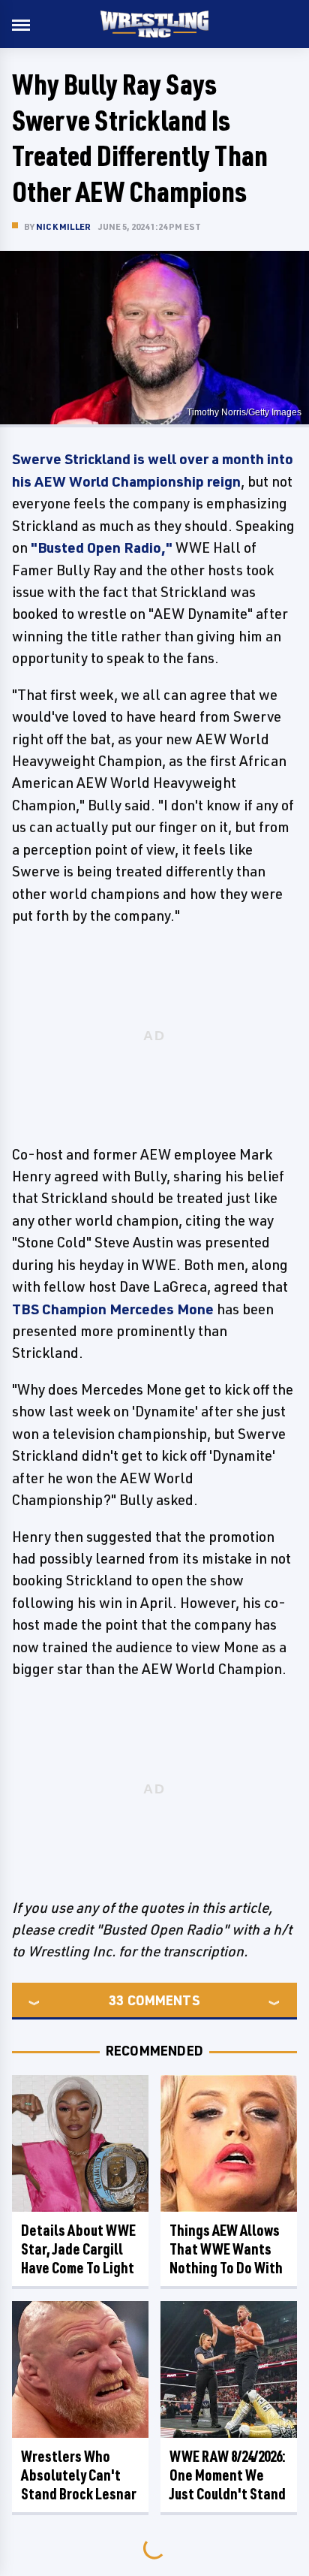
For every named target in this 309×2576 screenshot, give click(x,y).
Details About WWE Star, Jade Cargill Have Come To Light (78, 2249)
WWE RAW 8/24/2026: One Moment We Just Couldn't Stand (228, 2475)
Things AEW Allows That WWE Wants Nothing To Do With (226, 2249)
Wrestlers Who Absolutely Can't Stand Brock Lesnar (79, 2475)
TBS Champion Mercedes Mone (113, 1309)
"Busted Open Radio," (102, 547)
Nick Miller (63, 226)
